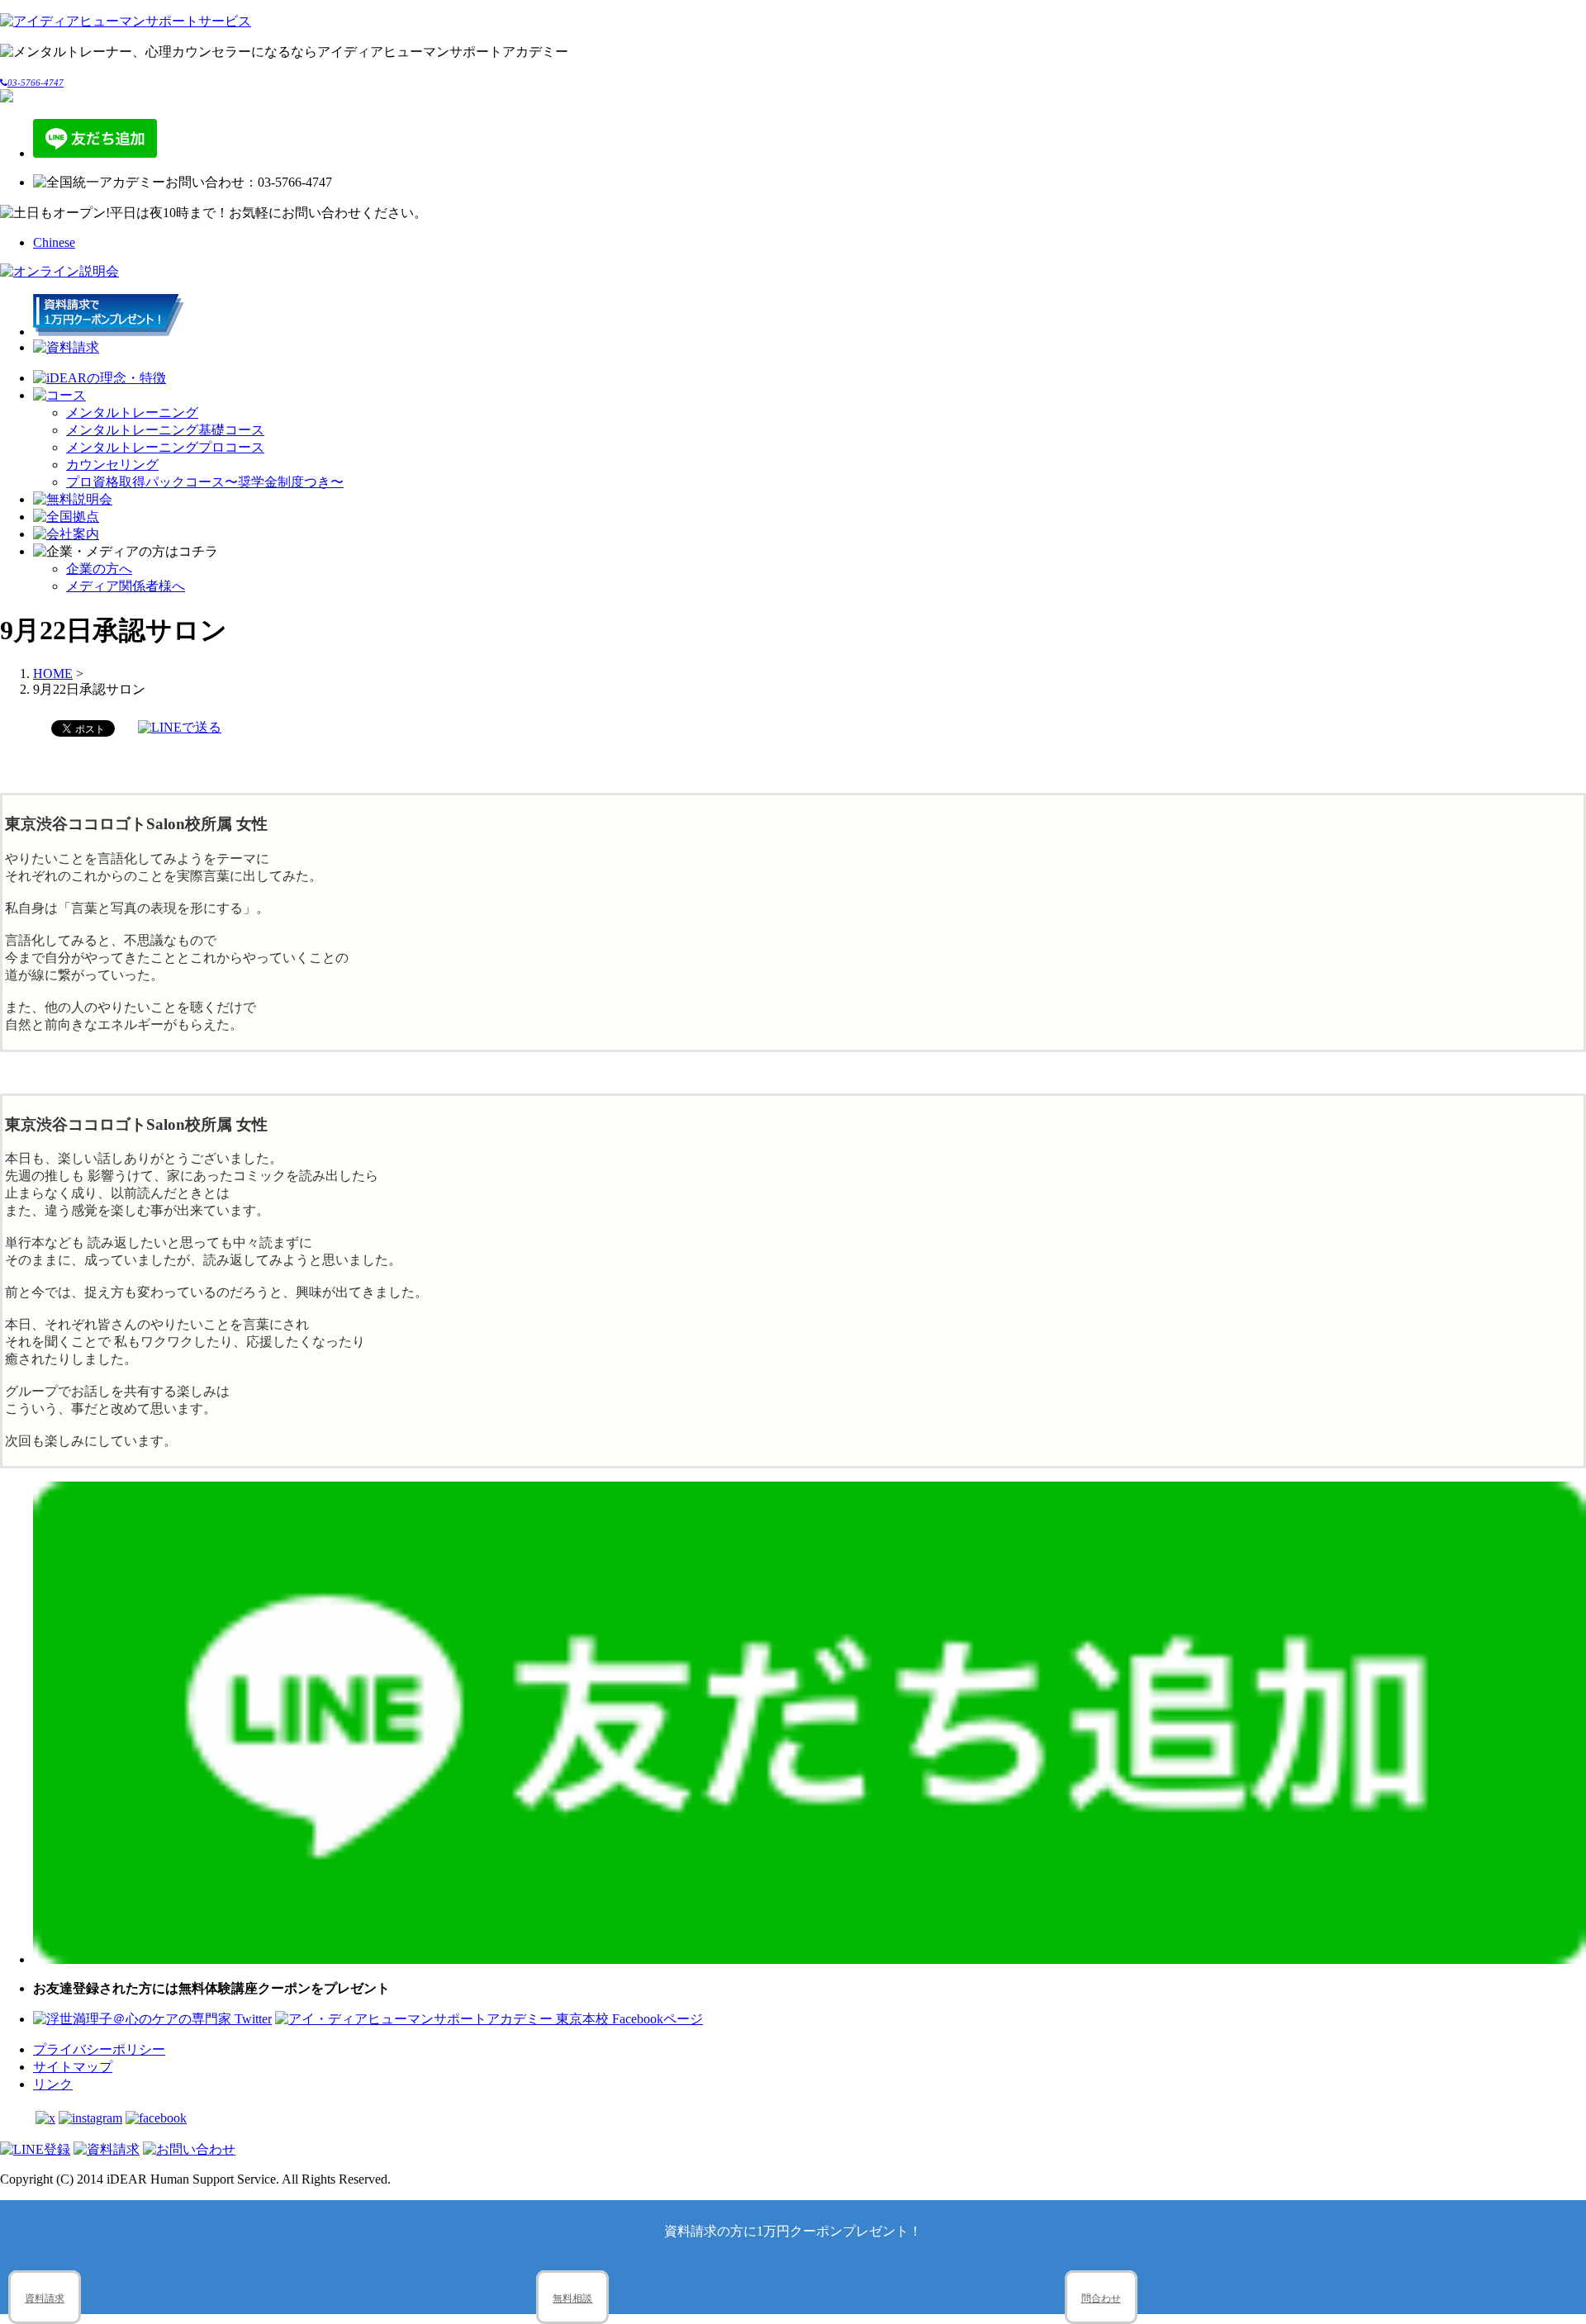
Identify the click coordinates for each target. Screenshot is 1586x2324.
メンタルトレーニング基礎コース (165, 430)
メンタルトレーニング (132, 413)
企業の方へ (99, 569)
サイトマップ (73, 2067)
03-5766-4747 (36, 83)
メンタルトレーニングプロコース (165, 447)
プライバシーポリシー (99, 2049)
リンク (53, 2084)
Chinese (54, 242)
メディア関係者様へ (126, 586)
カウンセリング (112, 465)
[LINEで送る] (180, 727)
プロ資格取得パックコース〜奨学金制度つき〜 (205, 482)
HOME (53, 673)
